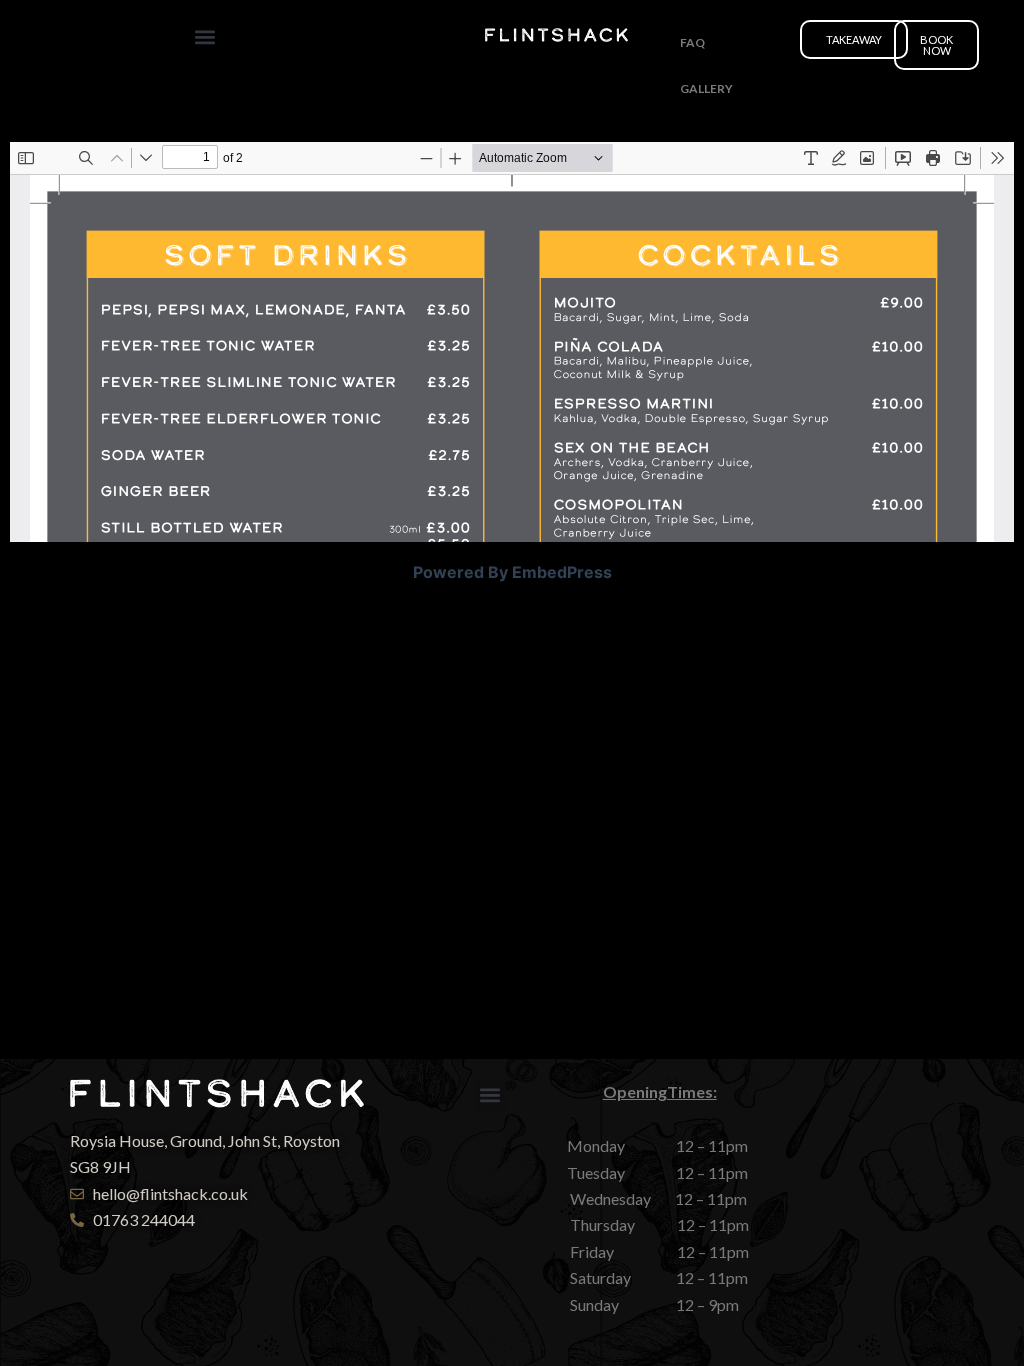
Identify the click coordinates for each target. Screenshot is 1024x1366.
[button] (205, 36)
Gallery (706, 88)
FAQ (692, 42)
